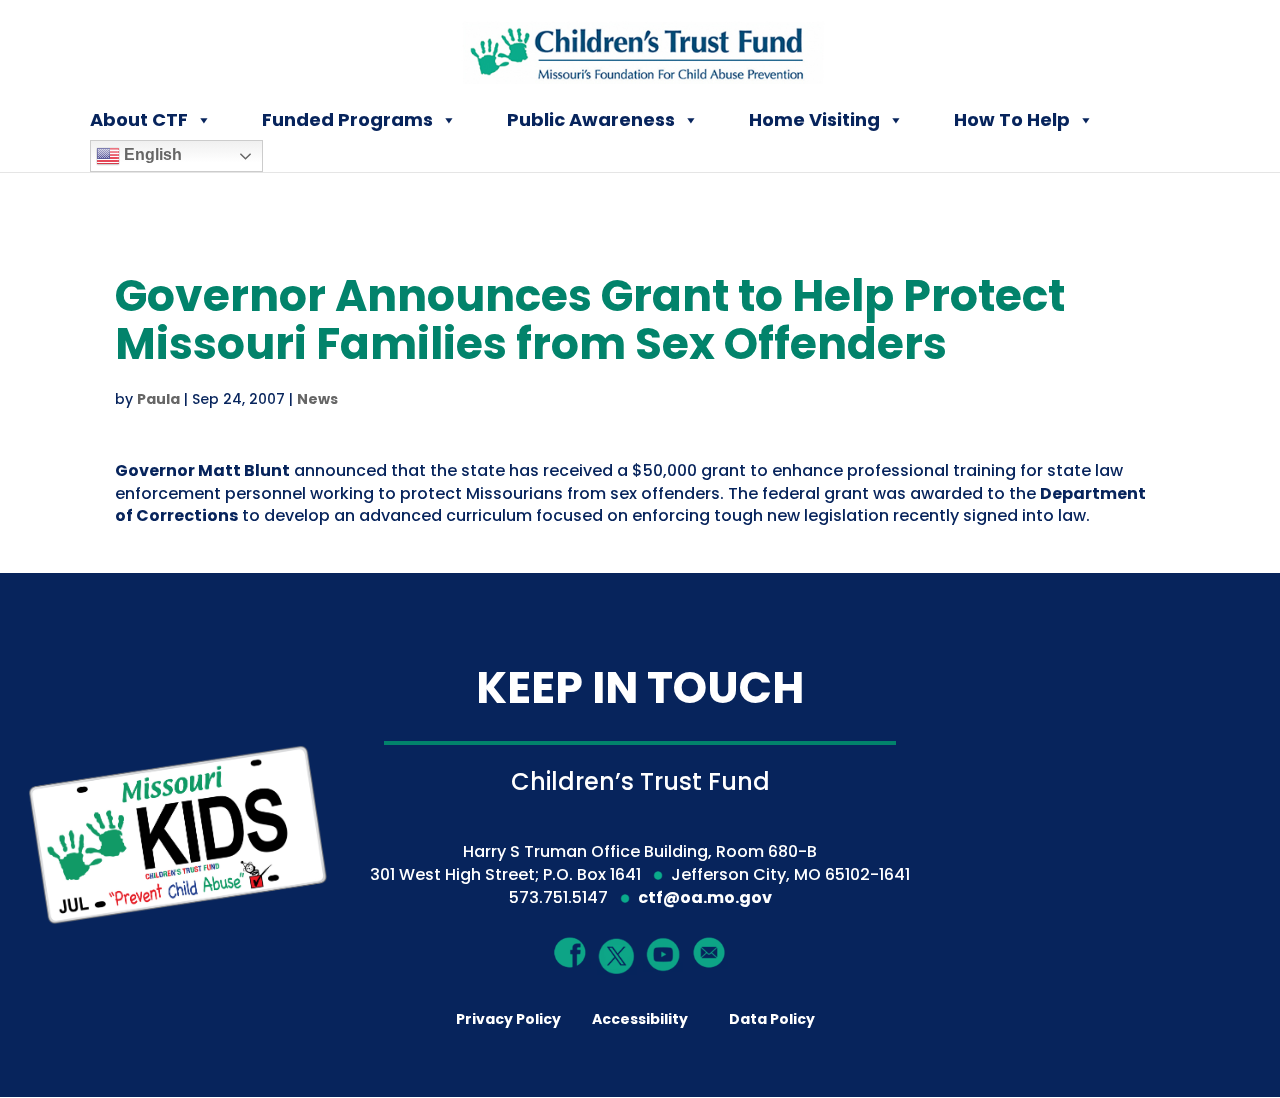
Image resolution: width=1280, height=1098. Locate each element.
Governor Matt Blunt (202, 470)
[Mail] (709, 951)
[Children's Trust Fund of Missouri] (641, 48)
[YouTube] (663, 953)
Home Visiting (814, 119)
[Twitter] (617, 956)
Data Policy (772, 1019)
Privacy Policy (508, 1019)
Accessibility (640, 1019)
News (317, 399)
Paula (158, 399)
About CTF (139, 119)
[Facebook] (570, 951)
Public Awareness (591, 119)
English (151, 154)
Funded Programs (347, 119)
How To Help (1012, 119)
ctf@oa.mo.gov (705, 897)
